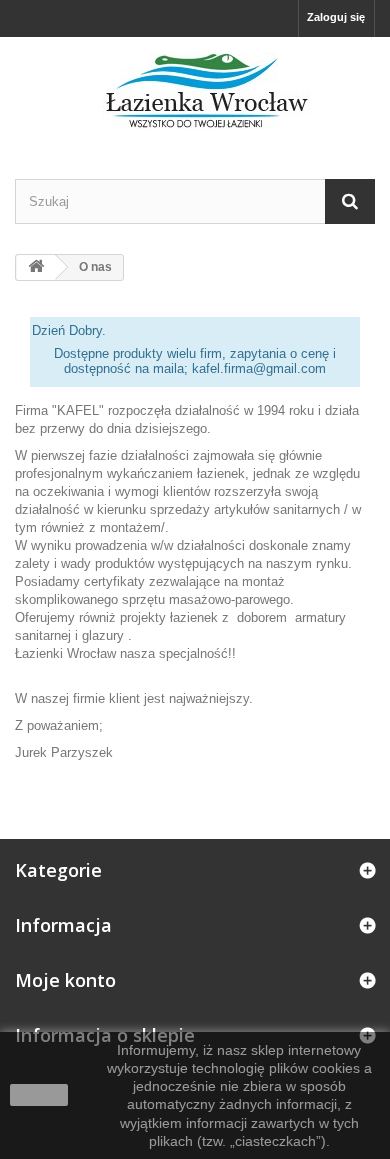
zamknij (39, 1095)
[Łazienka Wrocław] (195, 90)
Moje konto (65, 980)
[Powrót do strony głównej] (36, 267)
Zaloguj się (336, 17)
